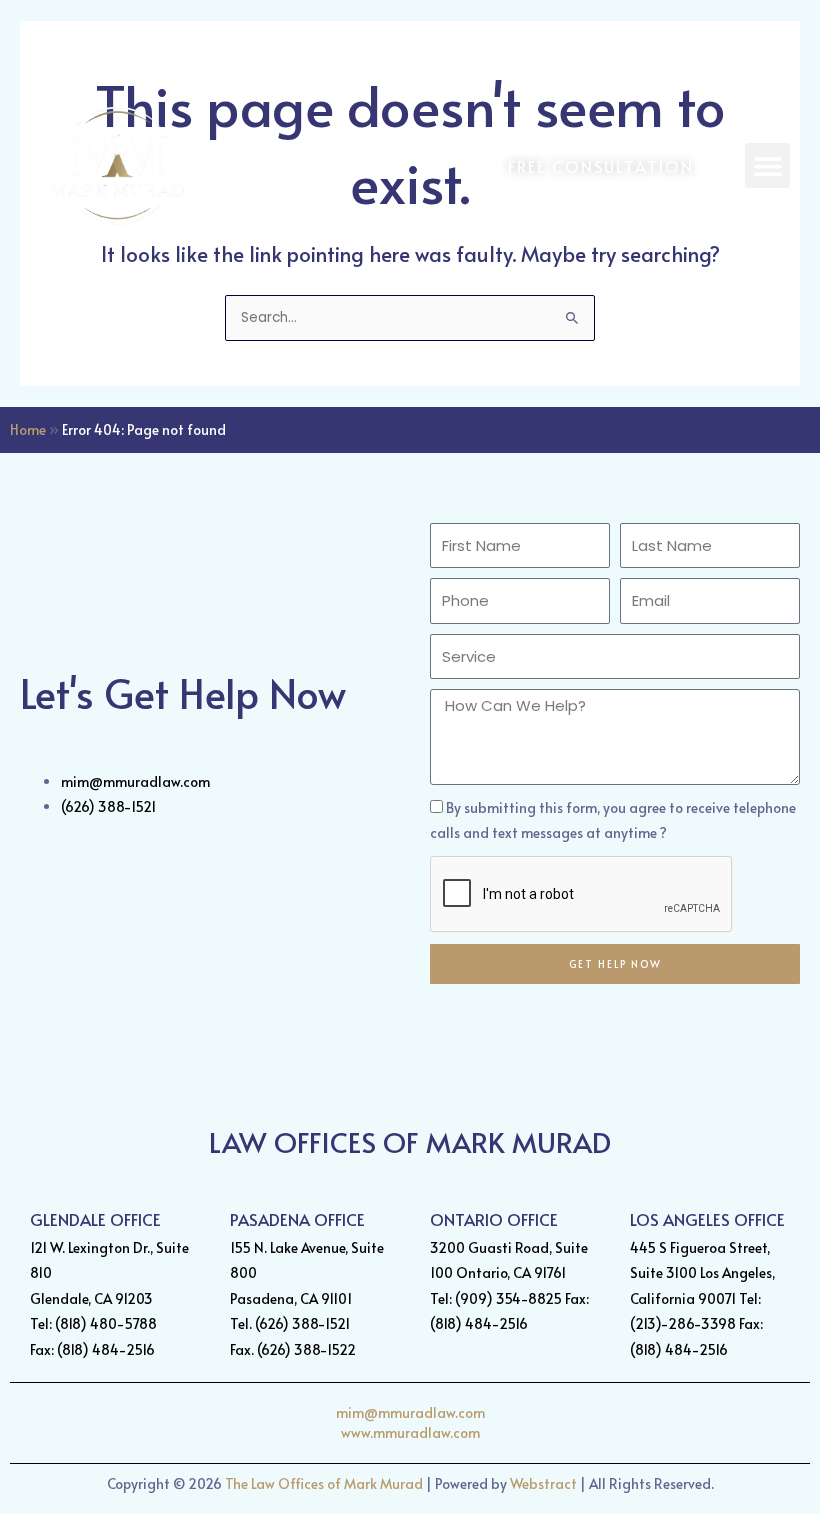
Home (28, 429)
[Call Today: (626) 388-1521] (568, 44)
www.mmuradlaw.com (410, 1432)
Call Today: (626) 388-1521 (691, 43)
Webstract (543, 1483)
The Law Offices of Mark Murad (324, 1483)
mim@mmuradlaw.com (410, 1412)
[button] (767, 165)
